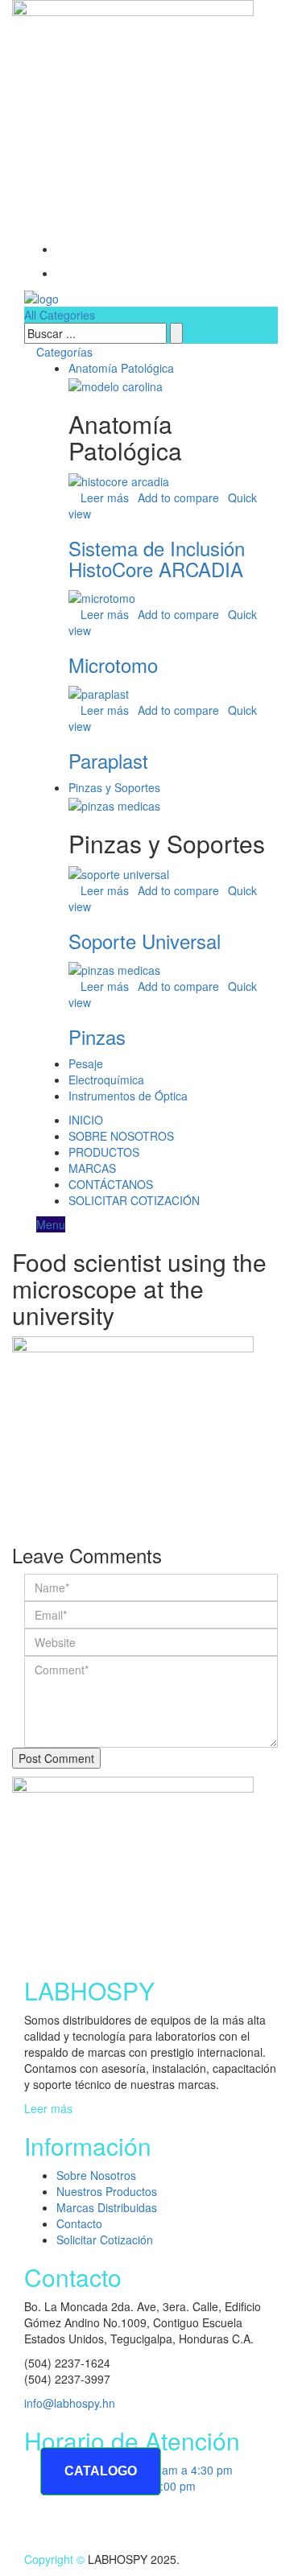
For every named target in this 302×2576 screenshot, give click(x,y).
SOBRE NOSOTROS (121, 1136)
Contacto (79, 2223)
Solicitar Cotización (105, 2240)
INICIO (86, 1120)
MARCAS (92, 1168)
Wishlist (86, 249)
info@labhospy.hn (80, 225)
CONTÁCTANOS (111, 1184)
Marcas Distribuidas (107, 2207)
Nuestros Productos (107, 2191)
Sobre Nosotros (96, 2175)
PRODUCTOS (104, 1152)
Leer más (48, 2108)
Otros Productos (107, 273)
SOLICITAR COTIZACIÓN (134, 1200)
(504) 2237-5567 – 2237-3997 (112, 200)
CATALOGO (101, 2471)
